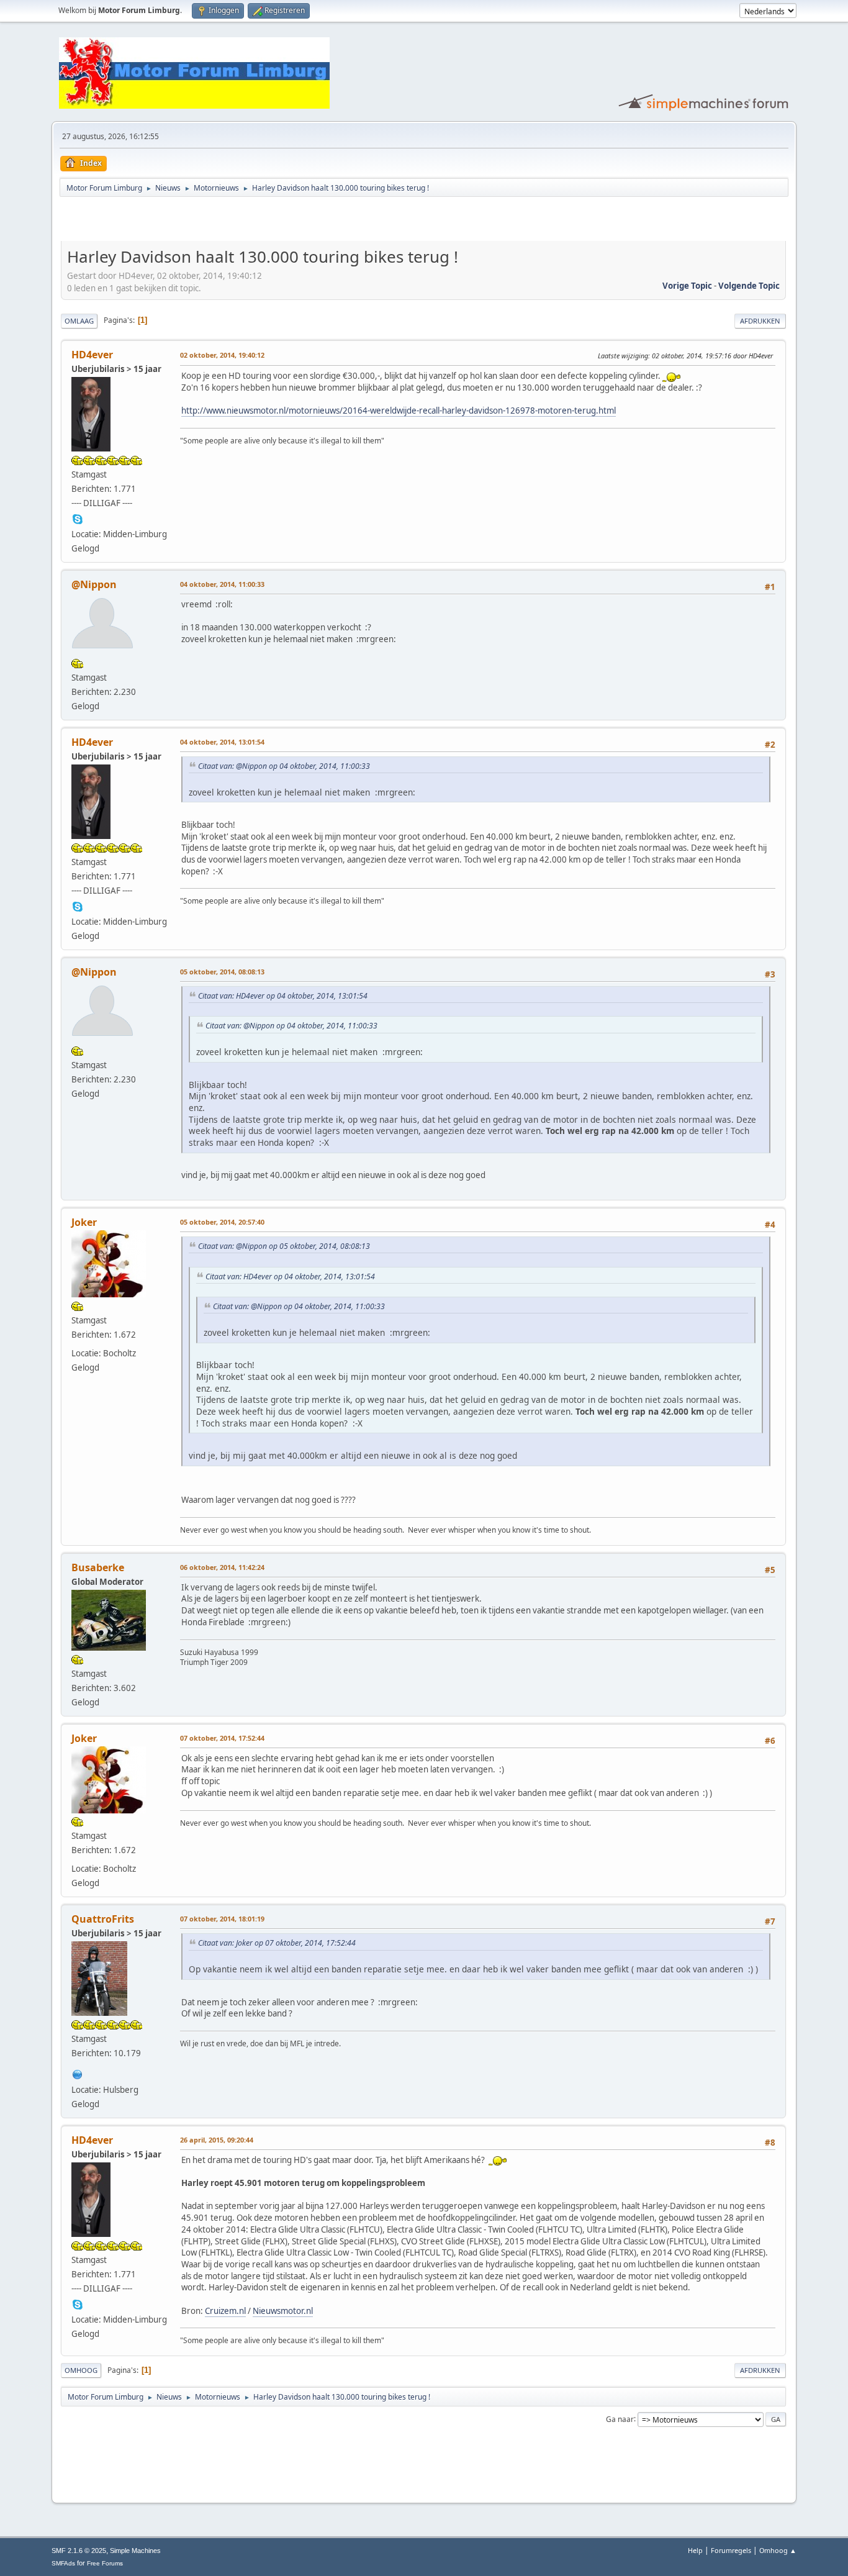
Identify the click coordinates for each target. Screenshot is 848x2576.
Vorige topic (687, 286)
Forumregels (731, 2550)
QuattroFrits (103, 1919)
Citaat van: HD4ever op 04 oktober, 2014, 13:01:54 (283, 996)
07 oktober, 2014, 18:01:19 (222, 1919)
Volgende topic (749, 286)
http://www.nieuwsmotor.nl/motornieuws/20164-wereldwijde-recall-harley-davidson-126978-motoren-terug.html (399, 410)
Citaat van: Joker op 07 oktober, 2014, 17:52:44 (277, 1943)
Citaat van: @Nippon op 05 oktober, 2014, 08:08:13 (284, 1246)
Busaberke (98, 1567)
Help (695, 2550)
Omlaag (79, 321)
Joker (84, 1222)
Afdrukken (760, 321)
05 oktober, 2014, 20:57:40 (222, 1222)
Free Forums (105, 2563)
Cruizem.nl (225, 2311)
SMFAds (63, 2563)
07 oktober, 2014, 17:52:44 (222, 1738)
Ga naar (620, 2419)
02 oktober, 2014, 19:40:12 (222, 355)
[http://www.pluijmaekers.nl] (78, 2073)
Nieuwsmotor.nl (283, 2311)
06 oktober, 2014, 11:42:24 (222, 1567)
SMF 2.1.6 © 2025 (79, 2551)
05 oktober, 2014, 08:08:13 (222, 972)
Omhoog (81, 2370)
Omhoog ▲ (778, 2550)
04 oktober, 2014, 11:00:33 (222, 584)
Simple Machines (135, 2551)
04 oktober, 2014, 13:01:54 (222, 742)
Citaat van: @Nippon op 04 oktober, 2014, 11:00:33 (284, 766)
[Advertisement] (206, 221)
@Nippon (94, 584)
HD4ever (92, 355)
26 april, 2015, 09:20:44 (217, 2140)
